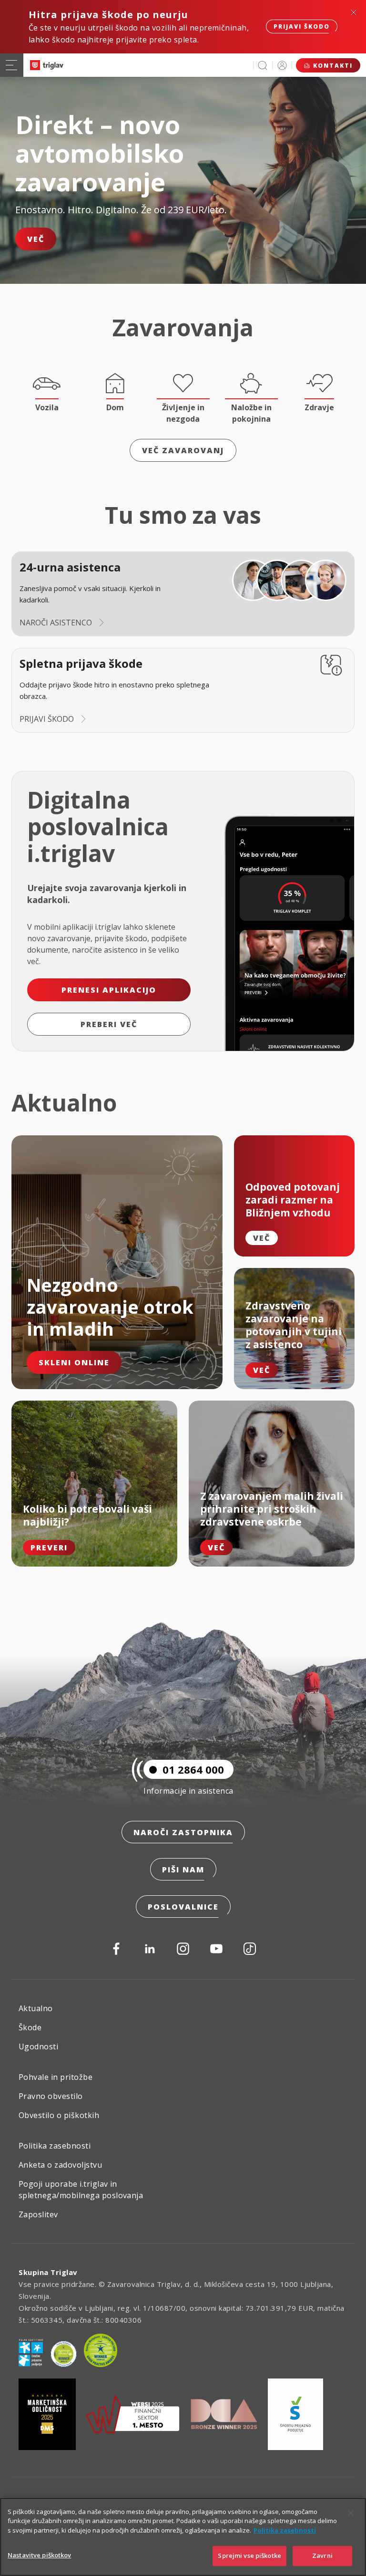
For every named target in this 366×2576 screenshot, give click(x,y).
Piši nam (183, 1870)
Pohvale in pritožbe (56, 2077)
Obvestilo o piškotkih (59, 2115)
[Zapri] (351, 2513)
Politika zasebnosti (55, 2146)
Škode (30, 2027)
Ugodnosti (38, 2046)
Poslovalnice (183, 1907)
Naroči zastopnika (183, 1832)
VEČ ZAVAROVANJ (183, 450)
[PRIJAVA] (282, 65)
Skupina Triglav (48, 2272)
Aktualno (36, 2008)
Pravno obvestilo (51, 2096)
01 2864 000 (193, 1769)
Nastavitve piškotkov (40, 2555)
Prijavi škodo (302, 26)
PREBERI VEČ (109, 1024)
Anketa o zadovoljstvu (60, 2165)
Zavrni (322, 2555)
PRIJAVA (282, 65)
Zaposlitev (38, 2214)
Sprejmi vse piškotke (249, 2555)
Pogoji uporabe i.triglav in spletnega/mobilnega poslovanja (81, 2190)
